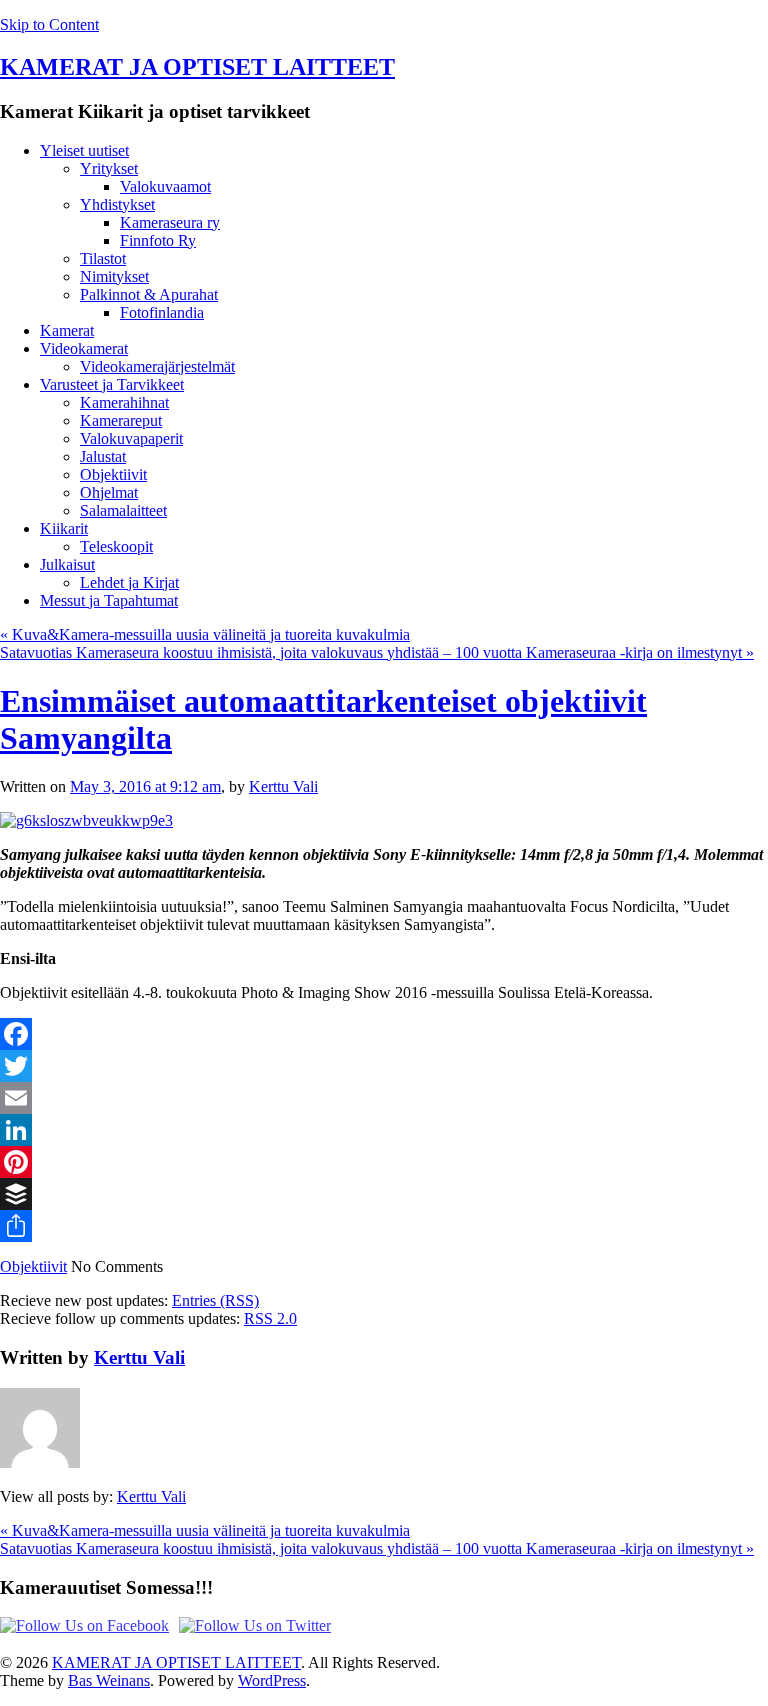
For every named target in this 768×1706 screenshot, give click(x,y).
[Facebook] (384, 1034)
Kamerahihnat (124, 402)
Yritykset (109, 168)
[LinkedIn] (384, 1130)
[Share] (384, 1226)
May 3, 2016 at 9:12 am (145, 786)
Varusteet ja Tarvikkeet (112, 384)
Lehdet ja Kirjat (129, 582)
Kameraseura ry (170, 222)
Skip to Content (49, 24)
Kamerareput (121, 420)
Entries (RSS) (215, 1300)
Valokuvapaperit (131, 438)
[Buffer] (384, 1194)
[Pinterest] (384, 1162)
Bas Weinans (109, 1680)
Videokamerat (84, 348)
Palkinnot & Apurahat (149, 294)
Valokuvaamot (165, 186)
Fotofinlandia (162, 312)
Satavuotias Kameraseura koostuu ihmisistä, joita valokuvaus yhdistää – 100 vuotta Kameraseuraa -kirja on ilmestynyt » (377, 652)
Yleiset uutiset (84, 150)
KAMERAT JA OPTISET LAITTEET (197, 67)
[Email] (384, 1098)
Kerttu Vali (283, 786)
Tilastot (103, 258)
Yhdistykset (117, 204)
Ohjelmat (109, 492)
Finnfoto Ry (158, 240)
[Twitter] (384, 1066)
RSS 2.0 (270, 1318)
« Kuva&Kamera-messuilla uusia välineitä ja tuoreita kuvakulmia (205, 634)
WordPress (272, 1680)
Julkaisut (67, 564)
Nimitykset (114, 276)
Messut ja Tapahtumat (109, 600)
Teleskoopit (116, 546)
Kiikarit (64, 528)
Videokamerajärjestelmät (157, 366)
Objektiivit (113, 474)
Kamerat (67, 330)
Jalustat (103, 456)
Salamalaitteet (123, 510)
